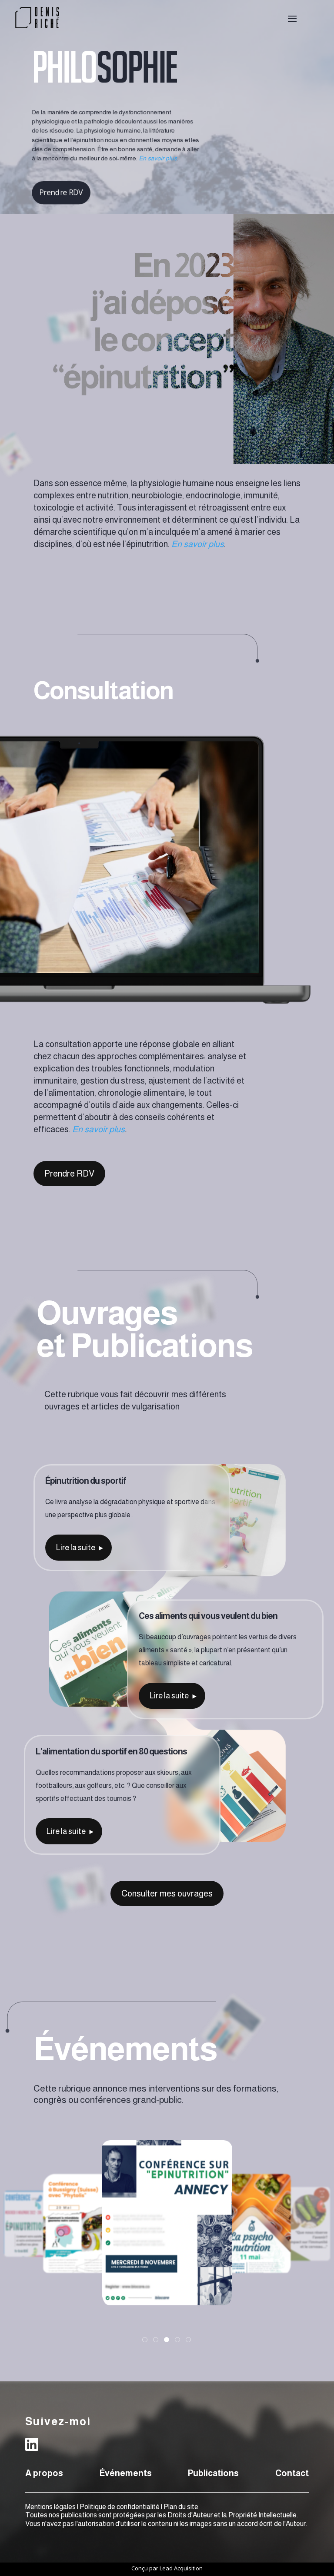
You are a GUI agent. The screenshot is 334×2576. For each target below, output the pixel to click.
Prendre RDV (62, 193)
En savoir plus (99, 1129)
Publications (213, 2473)
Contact (292, 2473)
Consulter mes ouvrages (167, 1893)
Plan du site (181, 2507)
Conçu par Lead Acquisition (167, 2568)
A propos (44, 2473)
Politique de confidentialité (120, 2507)
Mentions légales (50, 2507)
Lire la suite (76, 1548)
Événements (126, 2473)
